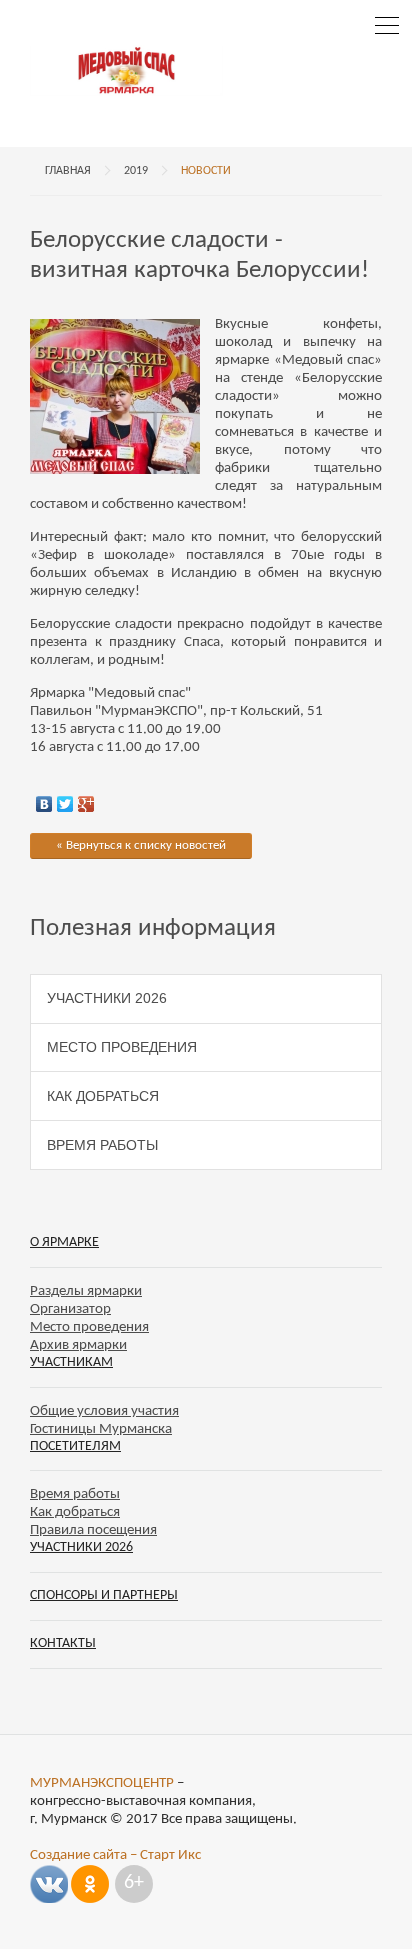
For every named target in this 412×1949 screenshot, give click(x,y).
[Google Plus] (86, 799)
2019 (136, 171)
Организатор (70, 1309)
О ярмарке (64, 1242)
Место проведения (122, 1047)
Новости (206, 171)
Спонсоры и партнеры (104, 1595)
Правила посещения (93, 1530)
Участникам (71, 1362)
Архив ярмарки (78, 1345)
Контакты (63, 1643)
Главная (68, 171)
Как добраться (103, 1096)
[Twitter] (65, 799)
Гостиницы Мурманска (101, 1429)
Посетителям (75, 1446)
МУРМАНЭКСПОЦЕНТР (102, 1783)
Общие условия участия (104, 1411)
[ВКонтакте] (44, 799)
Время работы (102, 1145)
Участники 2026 (107, 998)
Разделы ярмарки (86, 1291)
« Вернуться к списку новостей (141, 845)
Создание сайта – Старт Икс (115, 1855)
